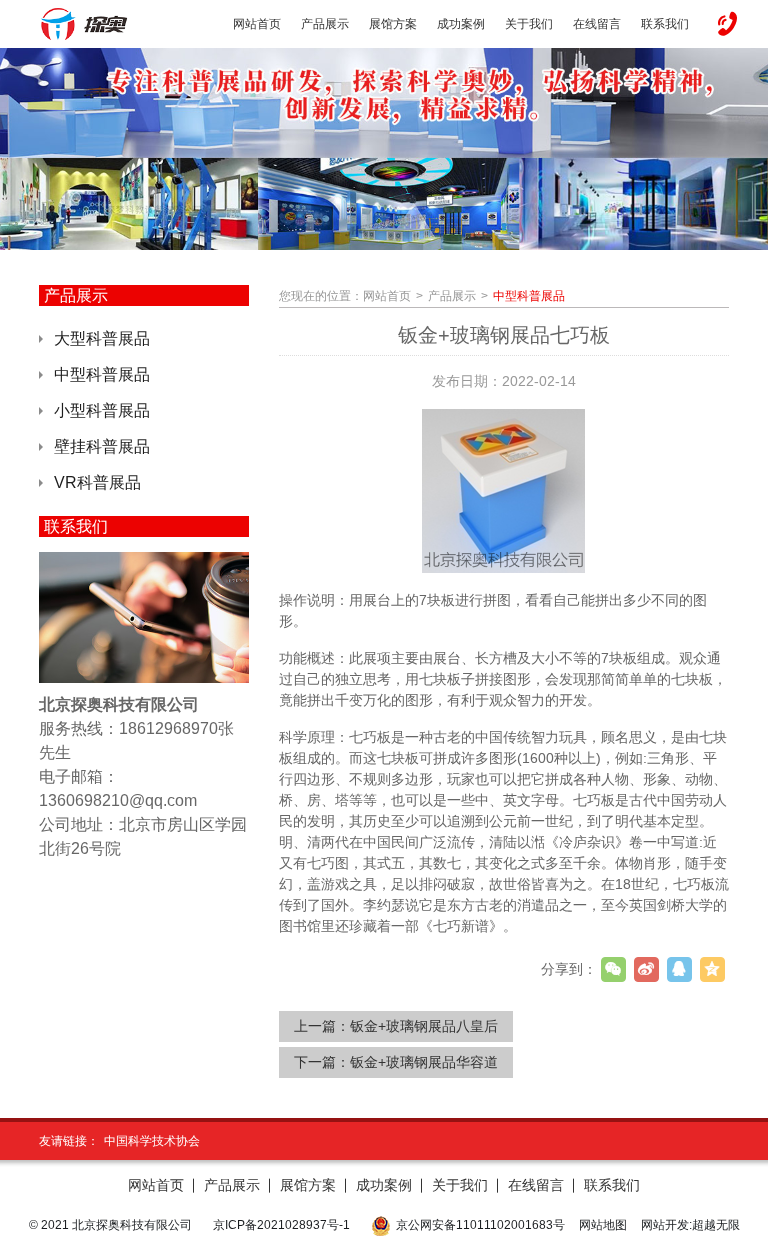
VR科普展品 (97, 482)
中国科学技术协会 (152, 1141)
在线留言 (536, 1185)
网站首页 (387, 296)
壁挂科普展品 (102, 446)
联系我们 (612, 1185)
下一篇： (396, 1062)
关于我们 (460, 1185)
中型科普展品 (102, 374)
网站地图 (603, 1225)
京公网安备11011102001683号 (480, 1225)
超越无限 (716, 1225)
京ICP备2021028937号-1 (281, 1225)
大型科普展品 (102, 338)
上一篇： (396, 1026)
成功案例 (384, 1185)
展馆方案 (308, 1185)
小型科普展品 (102, 410)
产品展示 (452, 296)
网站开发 (665, 1225)
